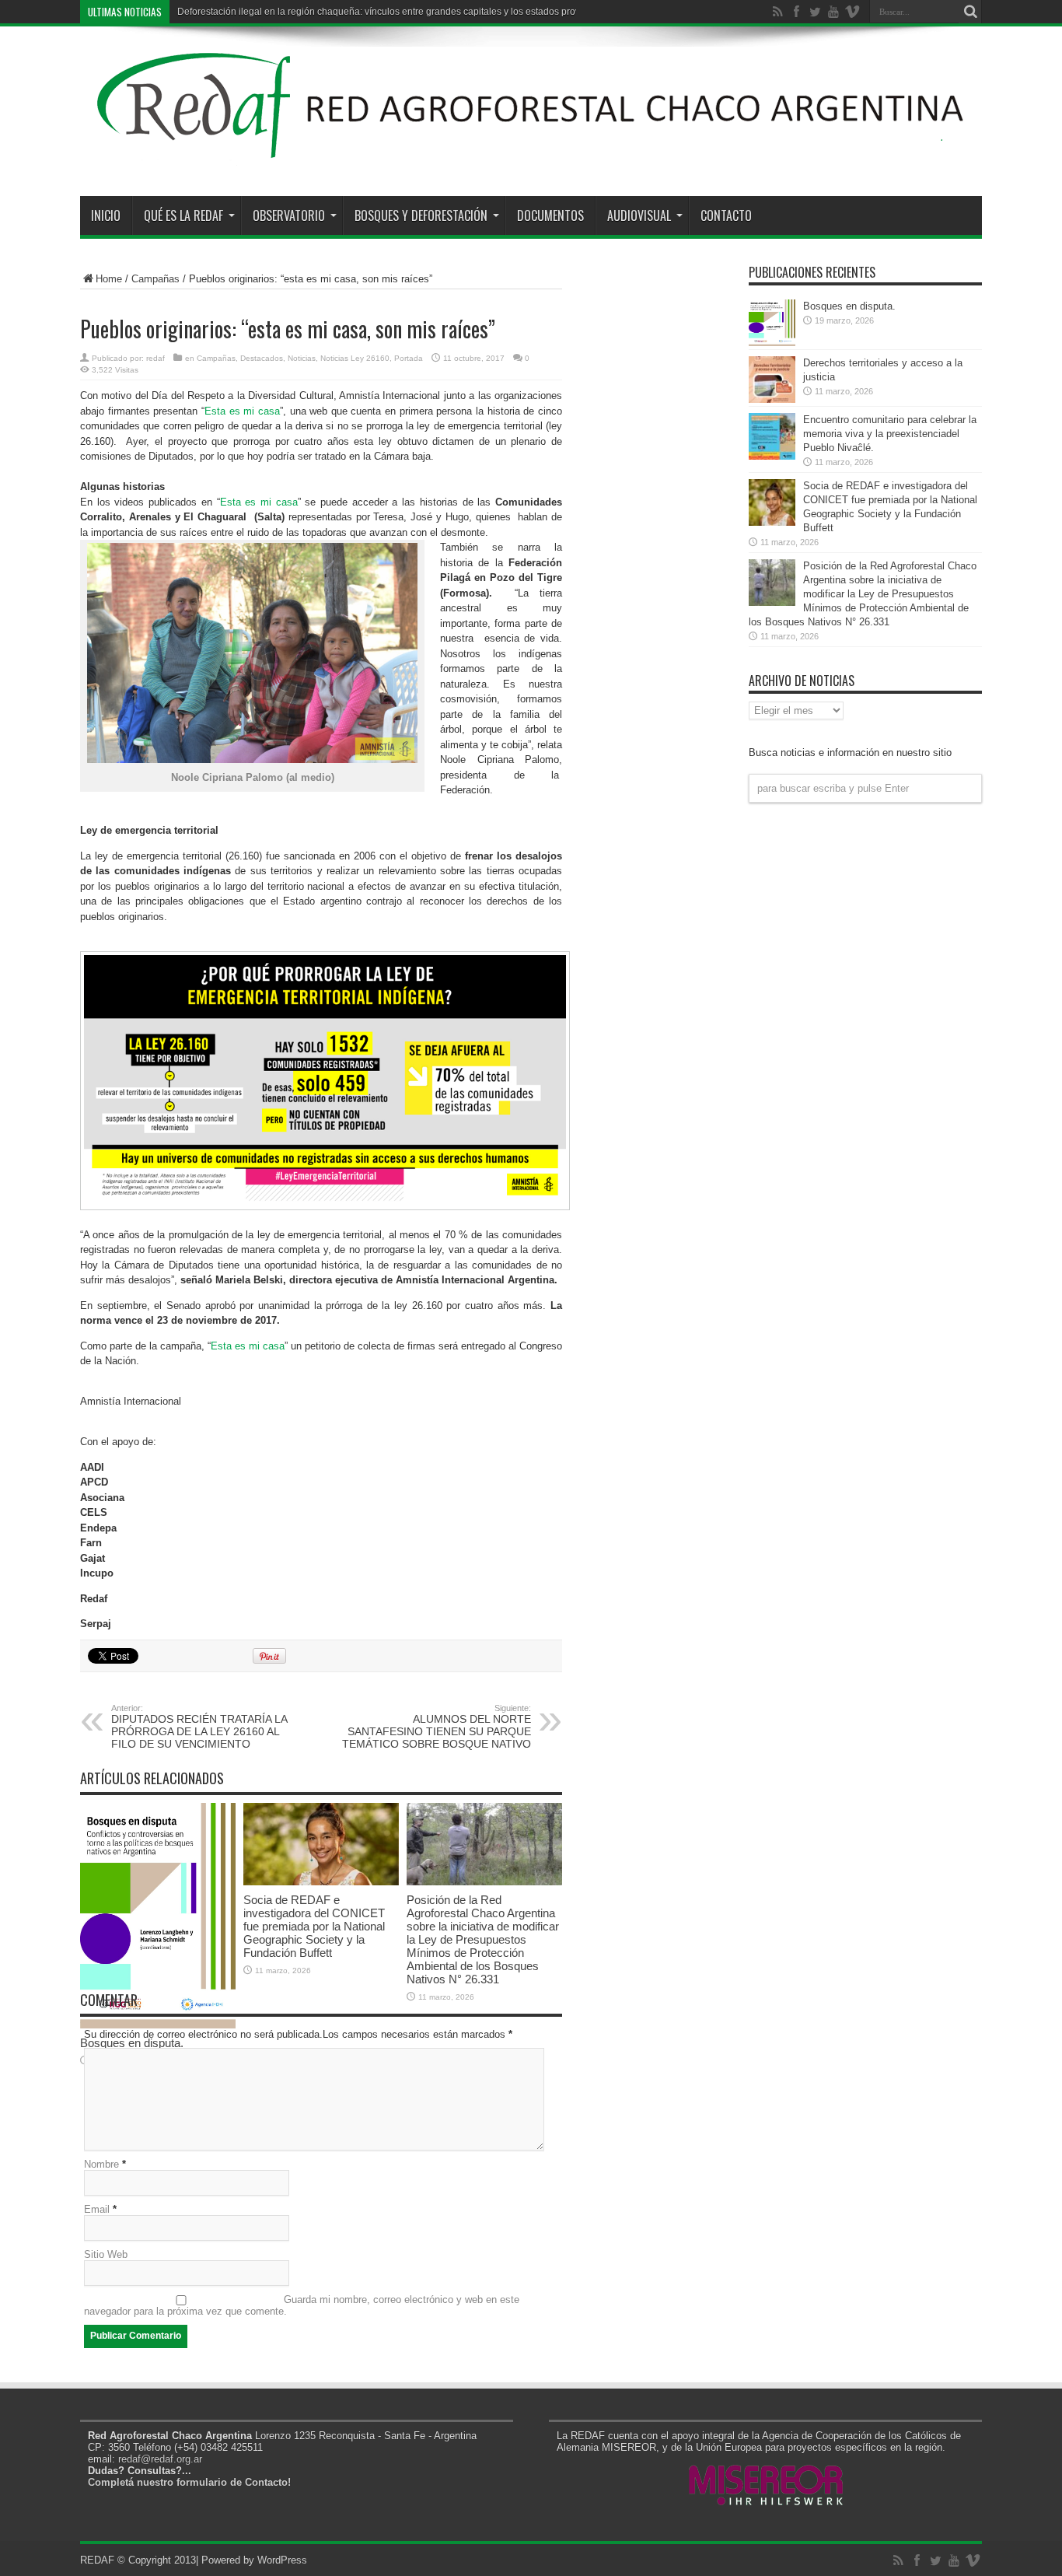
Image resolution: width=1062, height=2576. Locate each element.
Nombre (101, 2164)
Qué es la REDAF (183, 215)
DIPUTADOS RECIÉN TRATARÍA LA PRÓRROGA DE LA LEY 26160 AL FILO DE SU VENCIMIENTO (199, 1727)
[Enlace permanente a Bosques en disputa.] (772, 343)
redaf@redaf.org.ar (160, 2459)
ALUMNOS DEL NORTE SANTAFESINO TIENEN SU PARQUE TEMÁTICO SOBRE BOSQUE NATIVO (437, 1727)
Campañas (155, 279)
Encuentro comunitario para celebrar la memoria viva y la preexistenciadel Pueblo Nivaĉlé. (890, 434)
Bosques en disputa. (849, 306)
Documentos (550, 215)
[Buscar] (970, 12)
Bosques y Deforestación (421, 215)
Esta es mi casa (242, 411)
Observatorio (289, 215)
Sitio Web (106, 2254)
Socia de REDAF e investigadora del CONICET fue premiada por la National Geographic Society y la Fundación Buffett (314, 1926)
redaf (155, 358)
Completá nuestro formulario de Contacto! (189, 2482)
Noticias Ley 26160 (355, 358)
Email (97, 2209)
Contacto (726, 215)
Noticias (302, 358)
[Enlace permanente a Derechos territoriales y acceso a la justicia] (772, 399)
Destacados (262, 358)
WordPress (282, 2560)
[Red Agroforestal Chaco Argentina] (531, 157)
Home (109, 279)
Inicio (106, 215)
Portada (409, 358)
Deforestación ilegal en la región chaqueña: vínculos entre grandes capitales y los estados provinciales (395, 12)
